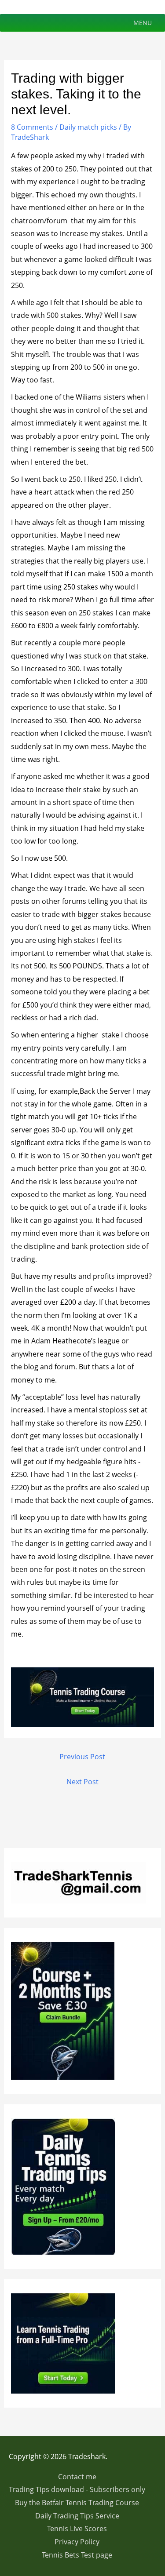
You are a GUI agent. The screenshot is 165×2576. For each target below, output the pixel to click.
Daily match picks (88, 127)
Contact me (77, 2477)
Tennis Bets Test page (77, 2555)
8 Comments (32, 127)
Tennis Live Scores (77, 2529)
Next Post (82, 1782)
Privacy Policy (77, 2542)
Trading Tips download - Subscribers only (77, 2489)
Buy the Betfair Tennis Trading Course (77, 2503)
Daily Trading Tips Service (77, 2516)
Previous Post (82, 1757)
